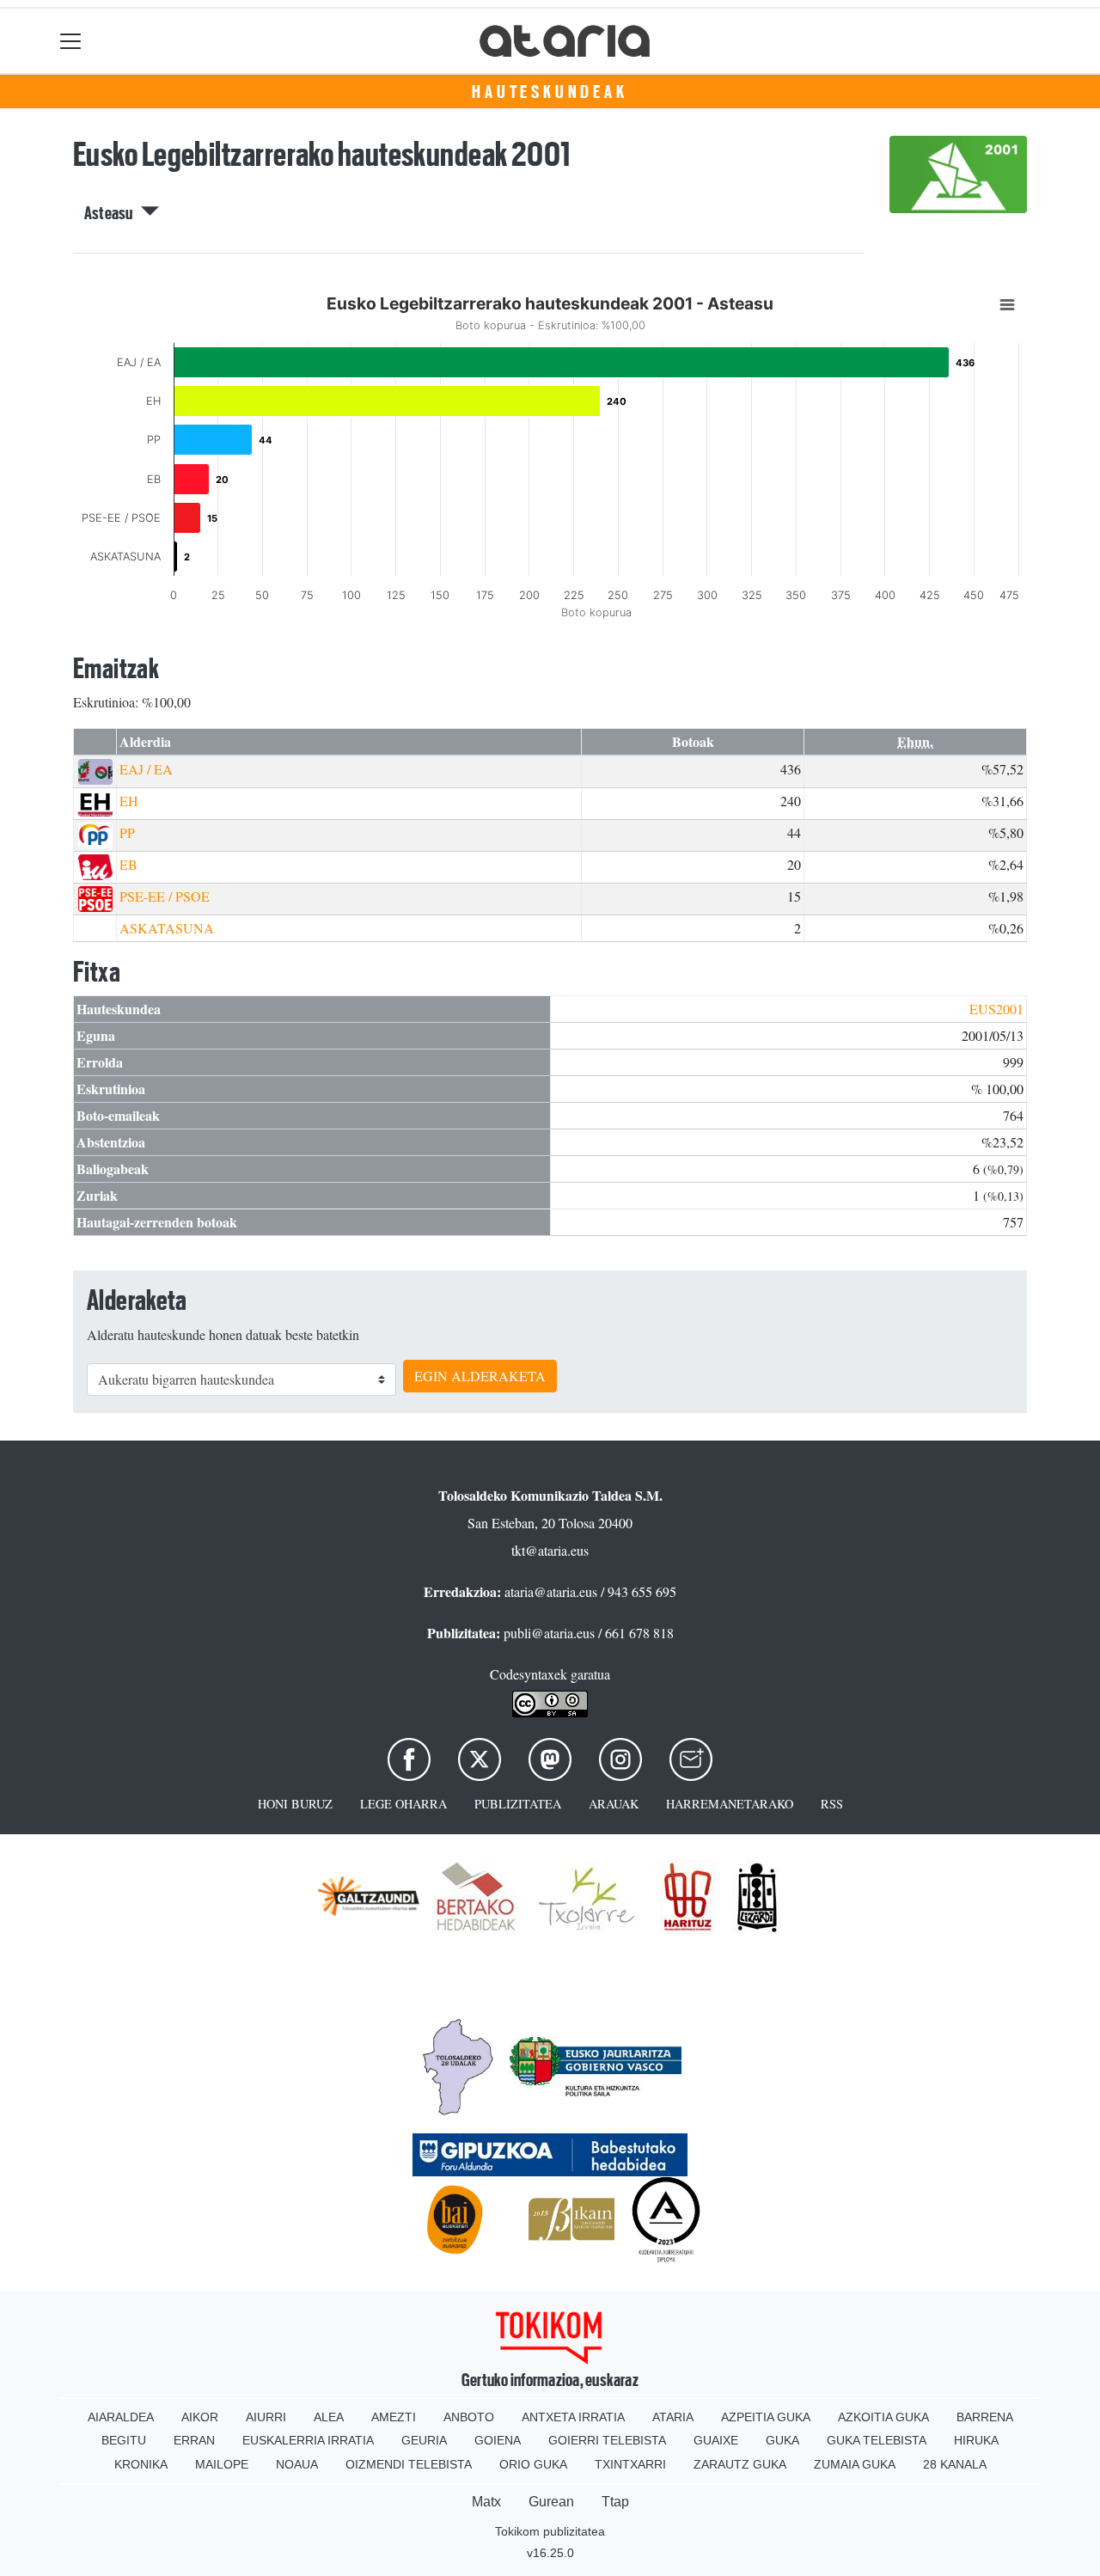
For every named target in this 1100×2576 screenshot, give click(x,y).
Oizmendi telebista (409, 2464)
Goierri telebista (607, 2440)
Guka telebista (877, 2440)
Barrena (985, 2417)
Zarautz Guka (740, 2464)
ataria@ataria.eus (551, 1591)
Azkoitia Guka (883, 2417)
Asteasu (113, 213)
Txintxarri (630, 2464)
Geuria (424, 2440)
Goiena (498, 2440)
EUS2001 (996, 1009)
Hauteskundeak (550, 92)
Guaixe (716, 2440)
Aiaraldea (121, 2417)
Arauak (614, 1804)
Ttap (615, 2502)
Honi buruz (295, 1804)
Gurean (551, 2502)
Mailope (222, 2464)
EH (129, 801)
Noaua (297, 2464)
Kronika (141, 2464)
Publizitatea (518, 1804)
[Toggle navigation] (71, 41)
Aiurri (266, 2417)
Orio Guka (533, 2464)
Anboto (469, 2417)
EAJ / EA (146, 769)
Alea (329, 2417)
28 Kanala (955, 2464)
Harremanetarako (730, 1804)
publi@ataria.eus (549, 1633)
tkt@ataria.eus (550, 1550)
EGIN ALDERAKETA (480, 1376)
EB (128, 864)
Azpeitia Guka (766, 2417)
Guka (782, 2440)
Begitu (124, 2440)
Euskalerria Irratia (308, 2440)
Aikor (200, 2417)
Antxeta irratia (573, 2417)
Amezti (394, 2417)
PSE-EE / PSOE (165, 896)
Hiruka (976, 2440)
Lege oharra (403, 1804)
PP (127, 832)
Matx (486, 2502)
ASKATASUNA (167, 928)
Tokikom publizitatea (550, 2531)
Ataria (673, 2417)
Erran (194, 2440)
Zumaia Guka (855, 2464)
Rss (832, 1804)
